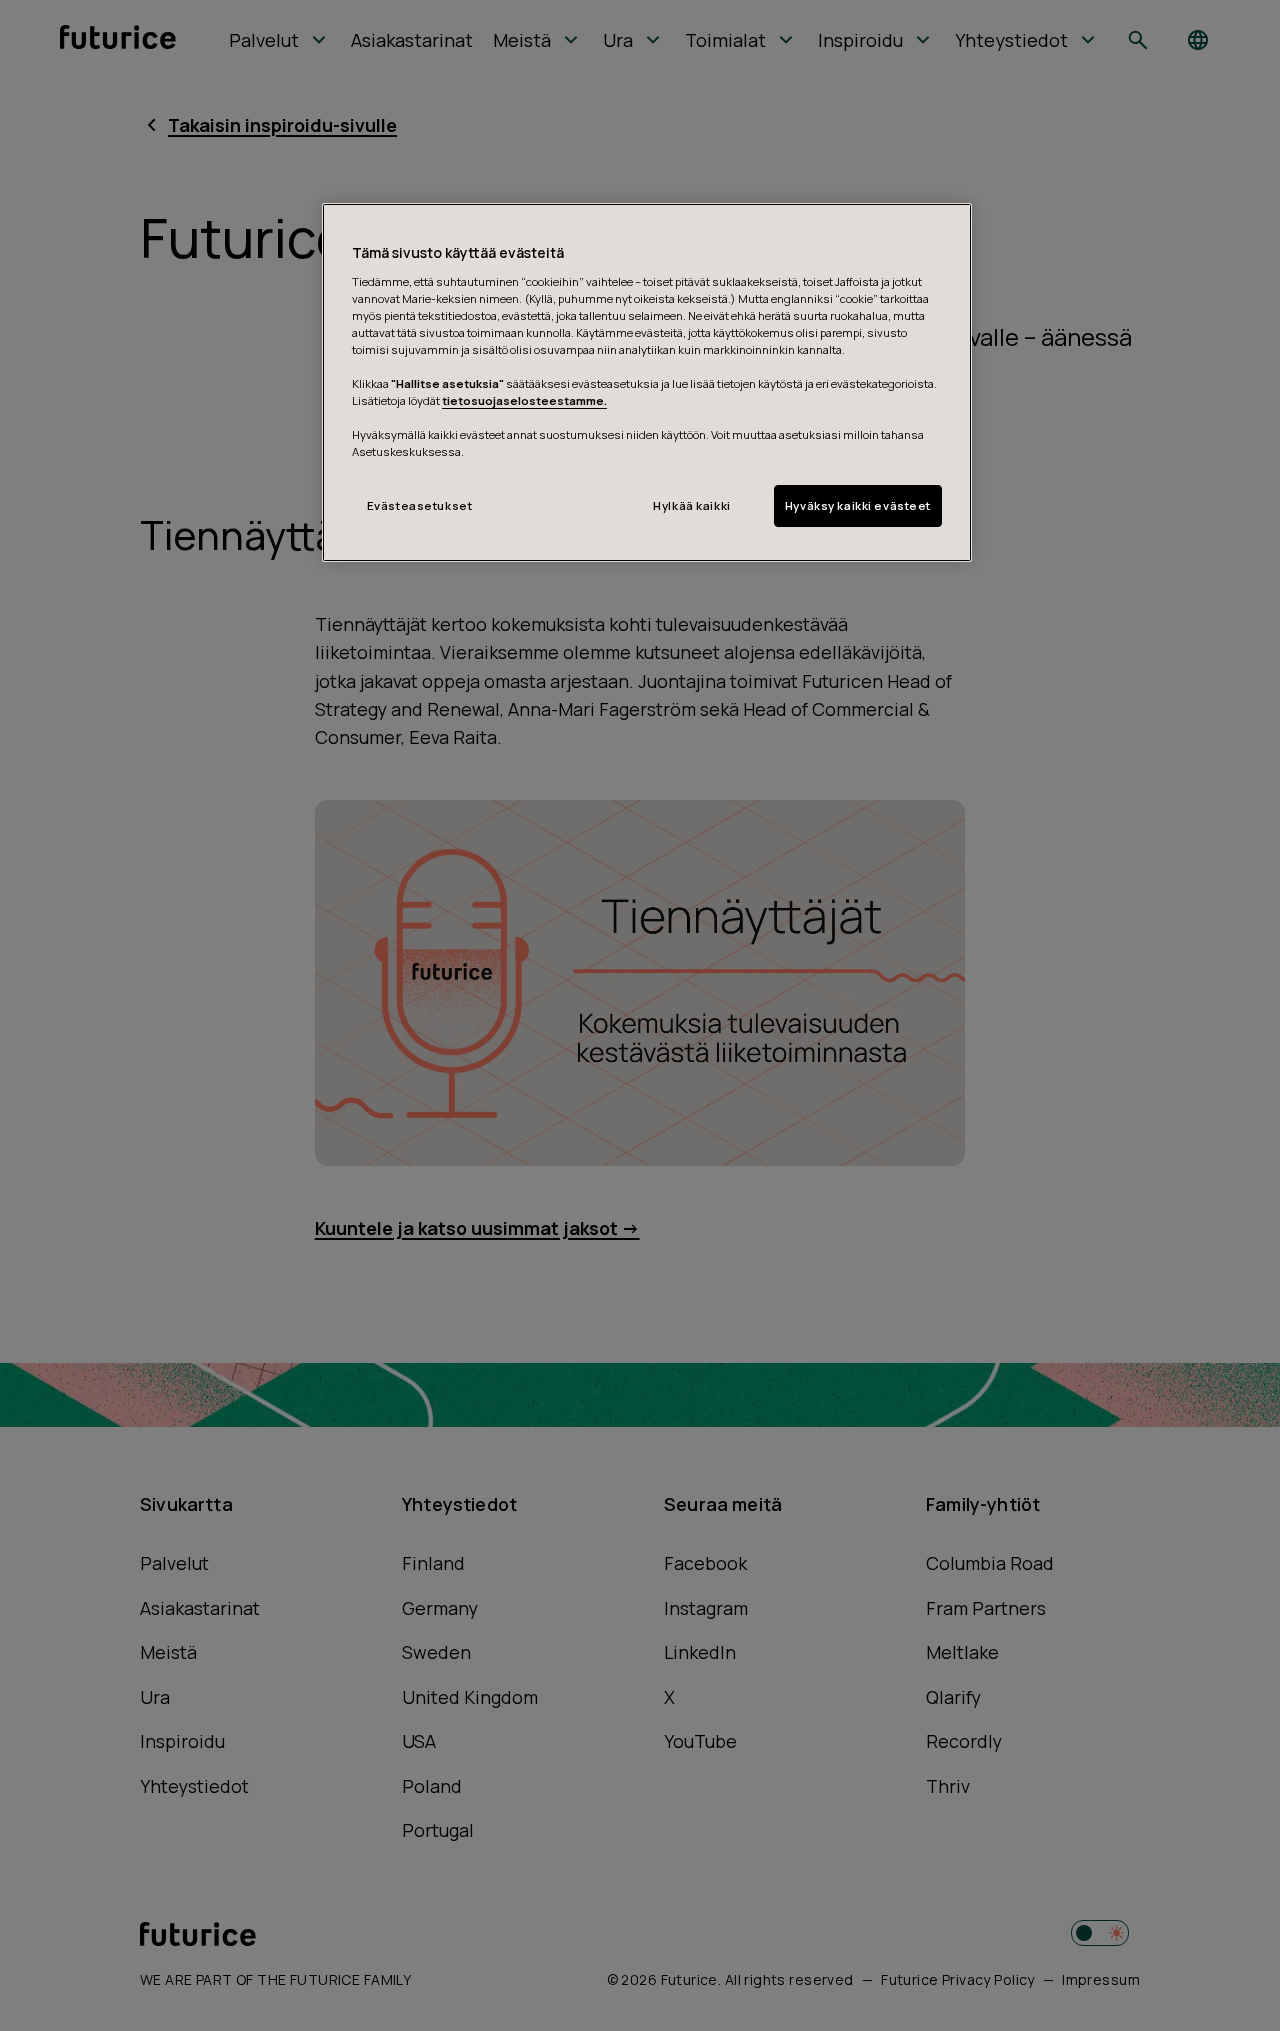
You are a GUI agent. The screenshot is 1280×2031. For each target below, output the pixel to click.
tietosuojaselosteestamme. (524, 400)
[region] (647, 382)
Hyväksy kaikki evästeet (858, 505)
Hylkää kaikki (691, 505)
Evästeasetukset (420, 505)
